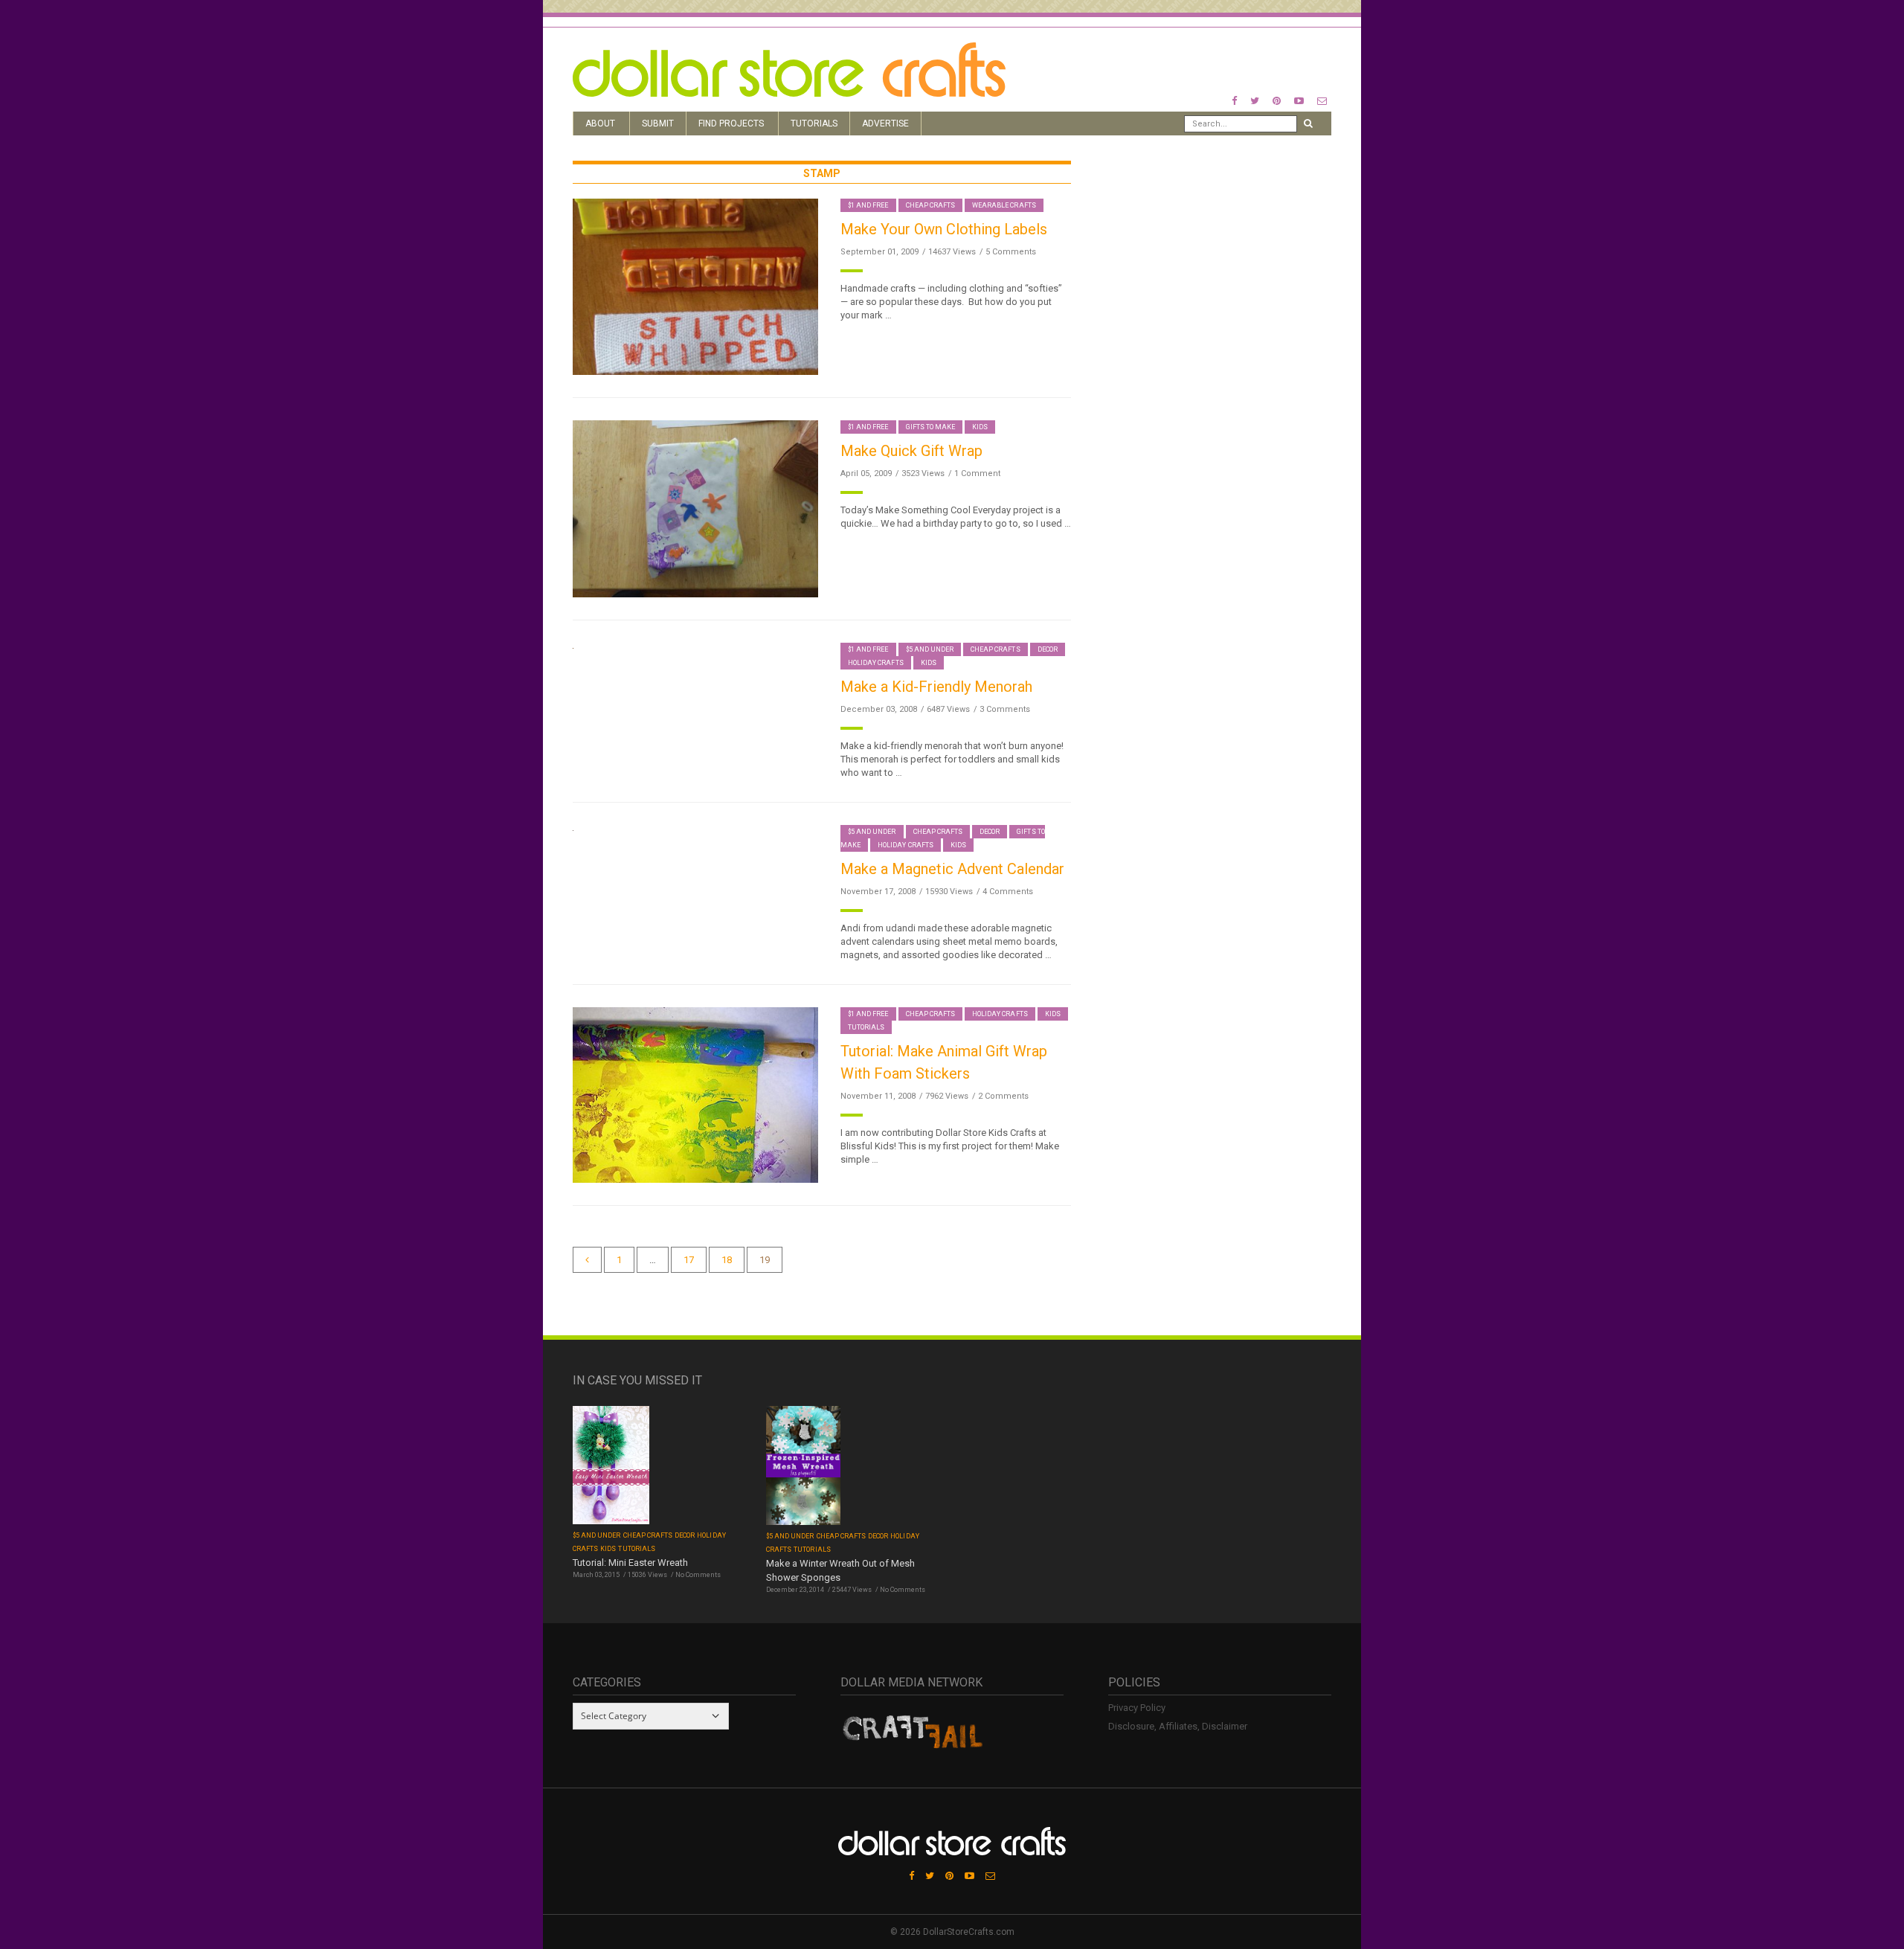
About (600, 123)
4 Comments (1008, 892)
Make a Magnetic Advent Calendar (952, 869)
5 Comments (1011, 252)
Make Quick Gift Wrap (911, 451)
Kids (980, 427)
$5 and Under (930, 649)
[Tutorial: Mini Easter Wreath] (611, 1467)
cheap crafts (931, 205)
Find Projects (731, 123)
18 (727, 1260)
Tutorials (814, 123)
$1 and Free (868, 205)
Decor (1048, 649)
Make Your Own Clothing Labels (944, 229)
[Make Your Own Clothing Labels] (695, 286)
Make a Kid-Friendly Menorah (936, 687)
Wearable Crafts (1004, 205)
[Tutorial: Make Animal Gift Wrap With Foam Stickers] (695, 1094)
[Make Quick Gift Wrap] (695, 508)
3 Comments (1005, 709)
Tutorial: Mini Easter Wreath (630, 1563)
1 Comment (977, 473)
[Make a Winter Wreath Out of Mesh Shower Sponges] (803, 1467)
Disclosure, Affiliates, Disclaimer (1178, 1726)
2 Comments (1003, 1096)
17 (689, 1260)
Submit (658, 123)
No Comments (698, 1575)
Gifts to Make (931, 427)
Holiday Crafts (876, 663)
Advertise (885, 123)
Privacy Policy (1137, 1708)
